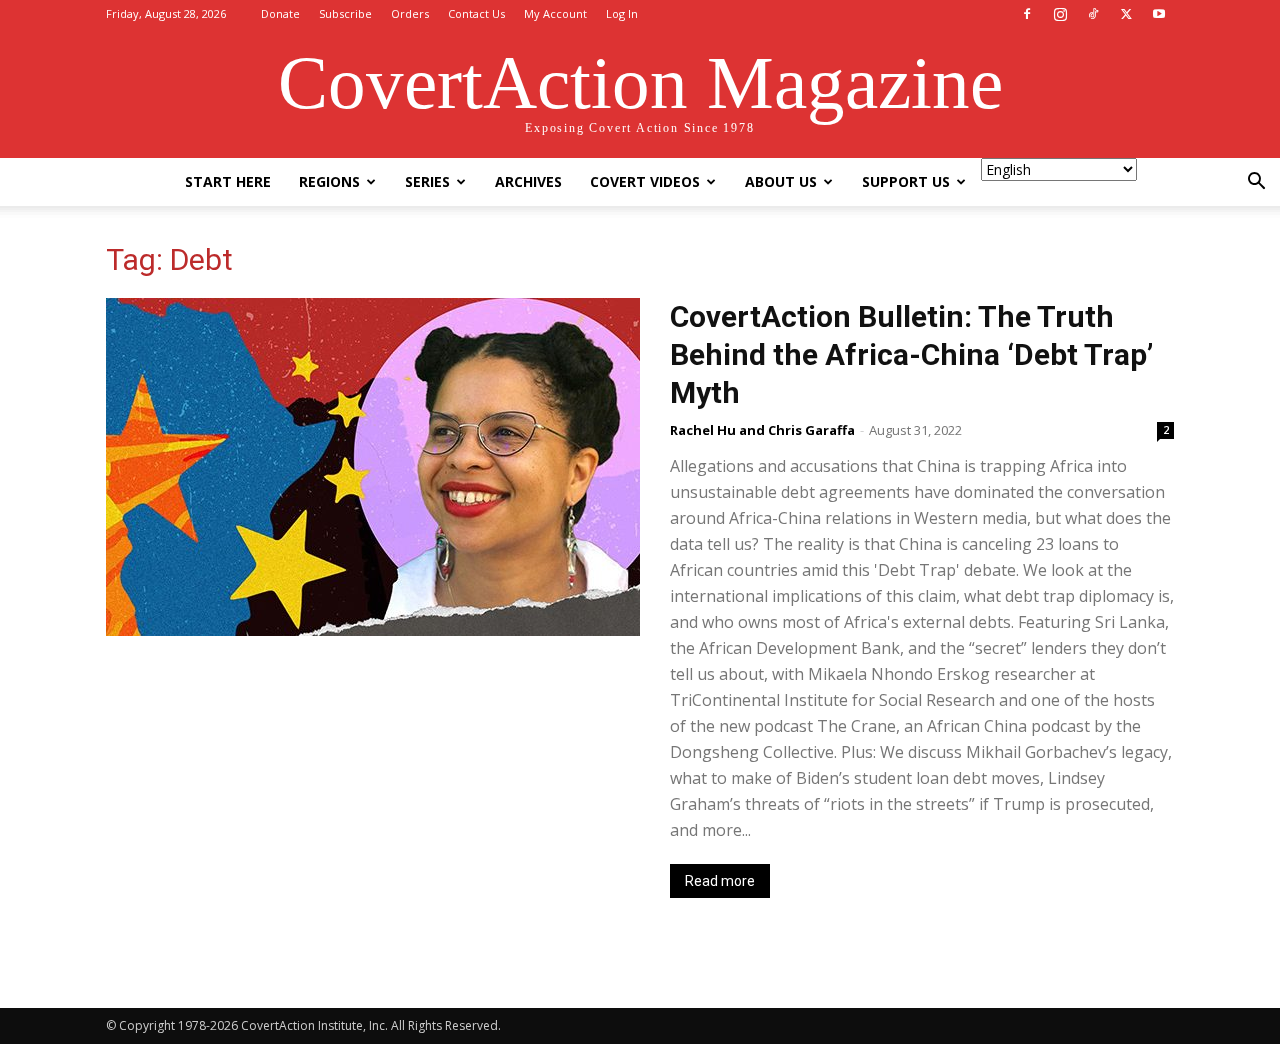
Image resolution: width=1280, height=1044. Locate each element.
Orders (410, 13)
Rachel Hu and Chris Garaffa (762, 430)
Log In (622, 13)
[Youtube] (1159, 14)
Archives (528, 181)
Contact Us (476, 13)
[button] (1256, 183)
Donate (280, 13)
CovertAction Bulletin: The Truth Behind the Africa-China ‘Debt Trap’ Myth (911, 354)
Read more (720, 881)
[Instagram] (1060, 14)
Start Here (228, 181)
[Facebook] (1027, 14)
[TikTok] (1093, 14)
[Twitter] (1126, 14)
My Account (555, 13)
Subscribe (345, 13)
